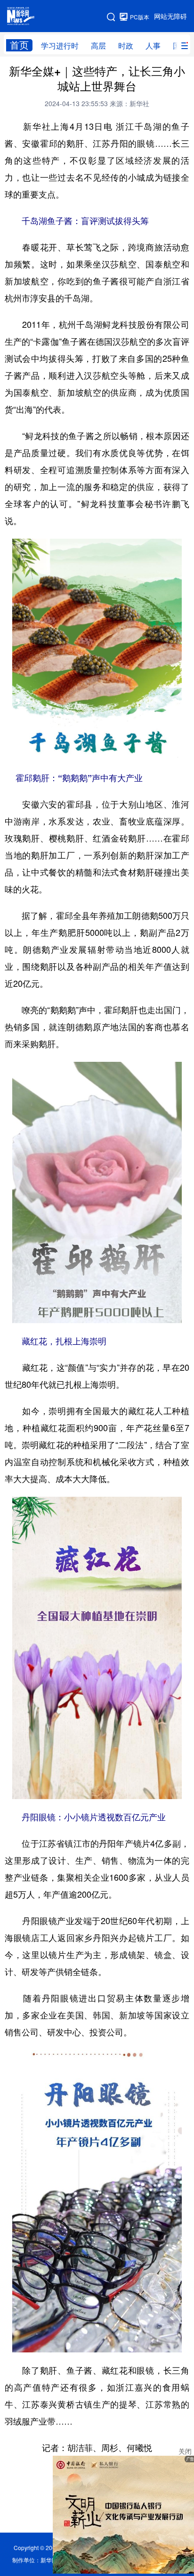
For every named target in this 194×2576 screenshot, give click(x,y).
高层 (98, 46)
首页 (19, 45)
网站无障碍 (170, 17)
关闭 (185, 2451)
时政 (126, 46)
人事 (153, 46)
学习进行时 (60, 46)
